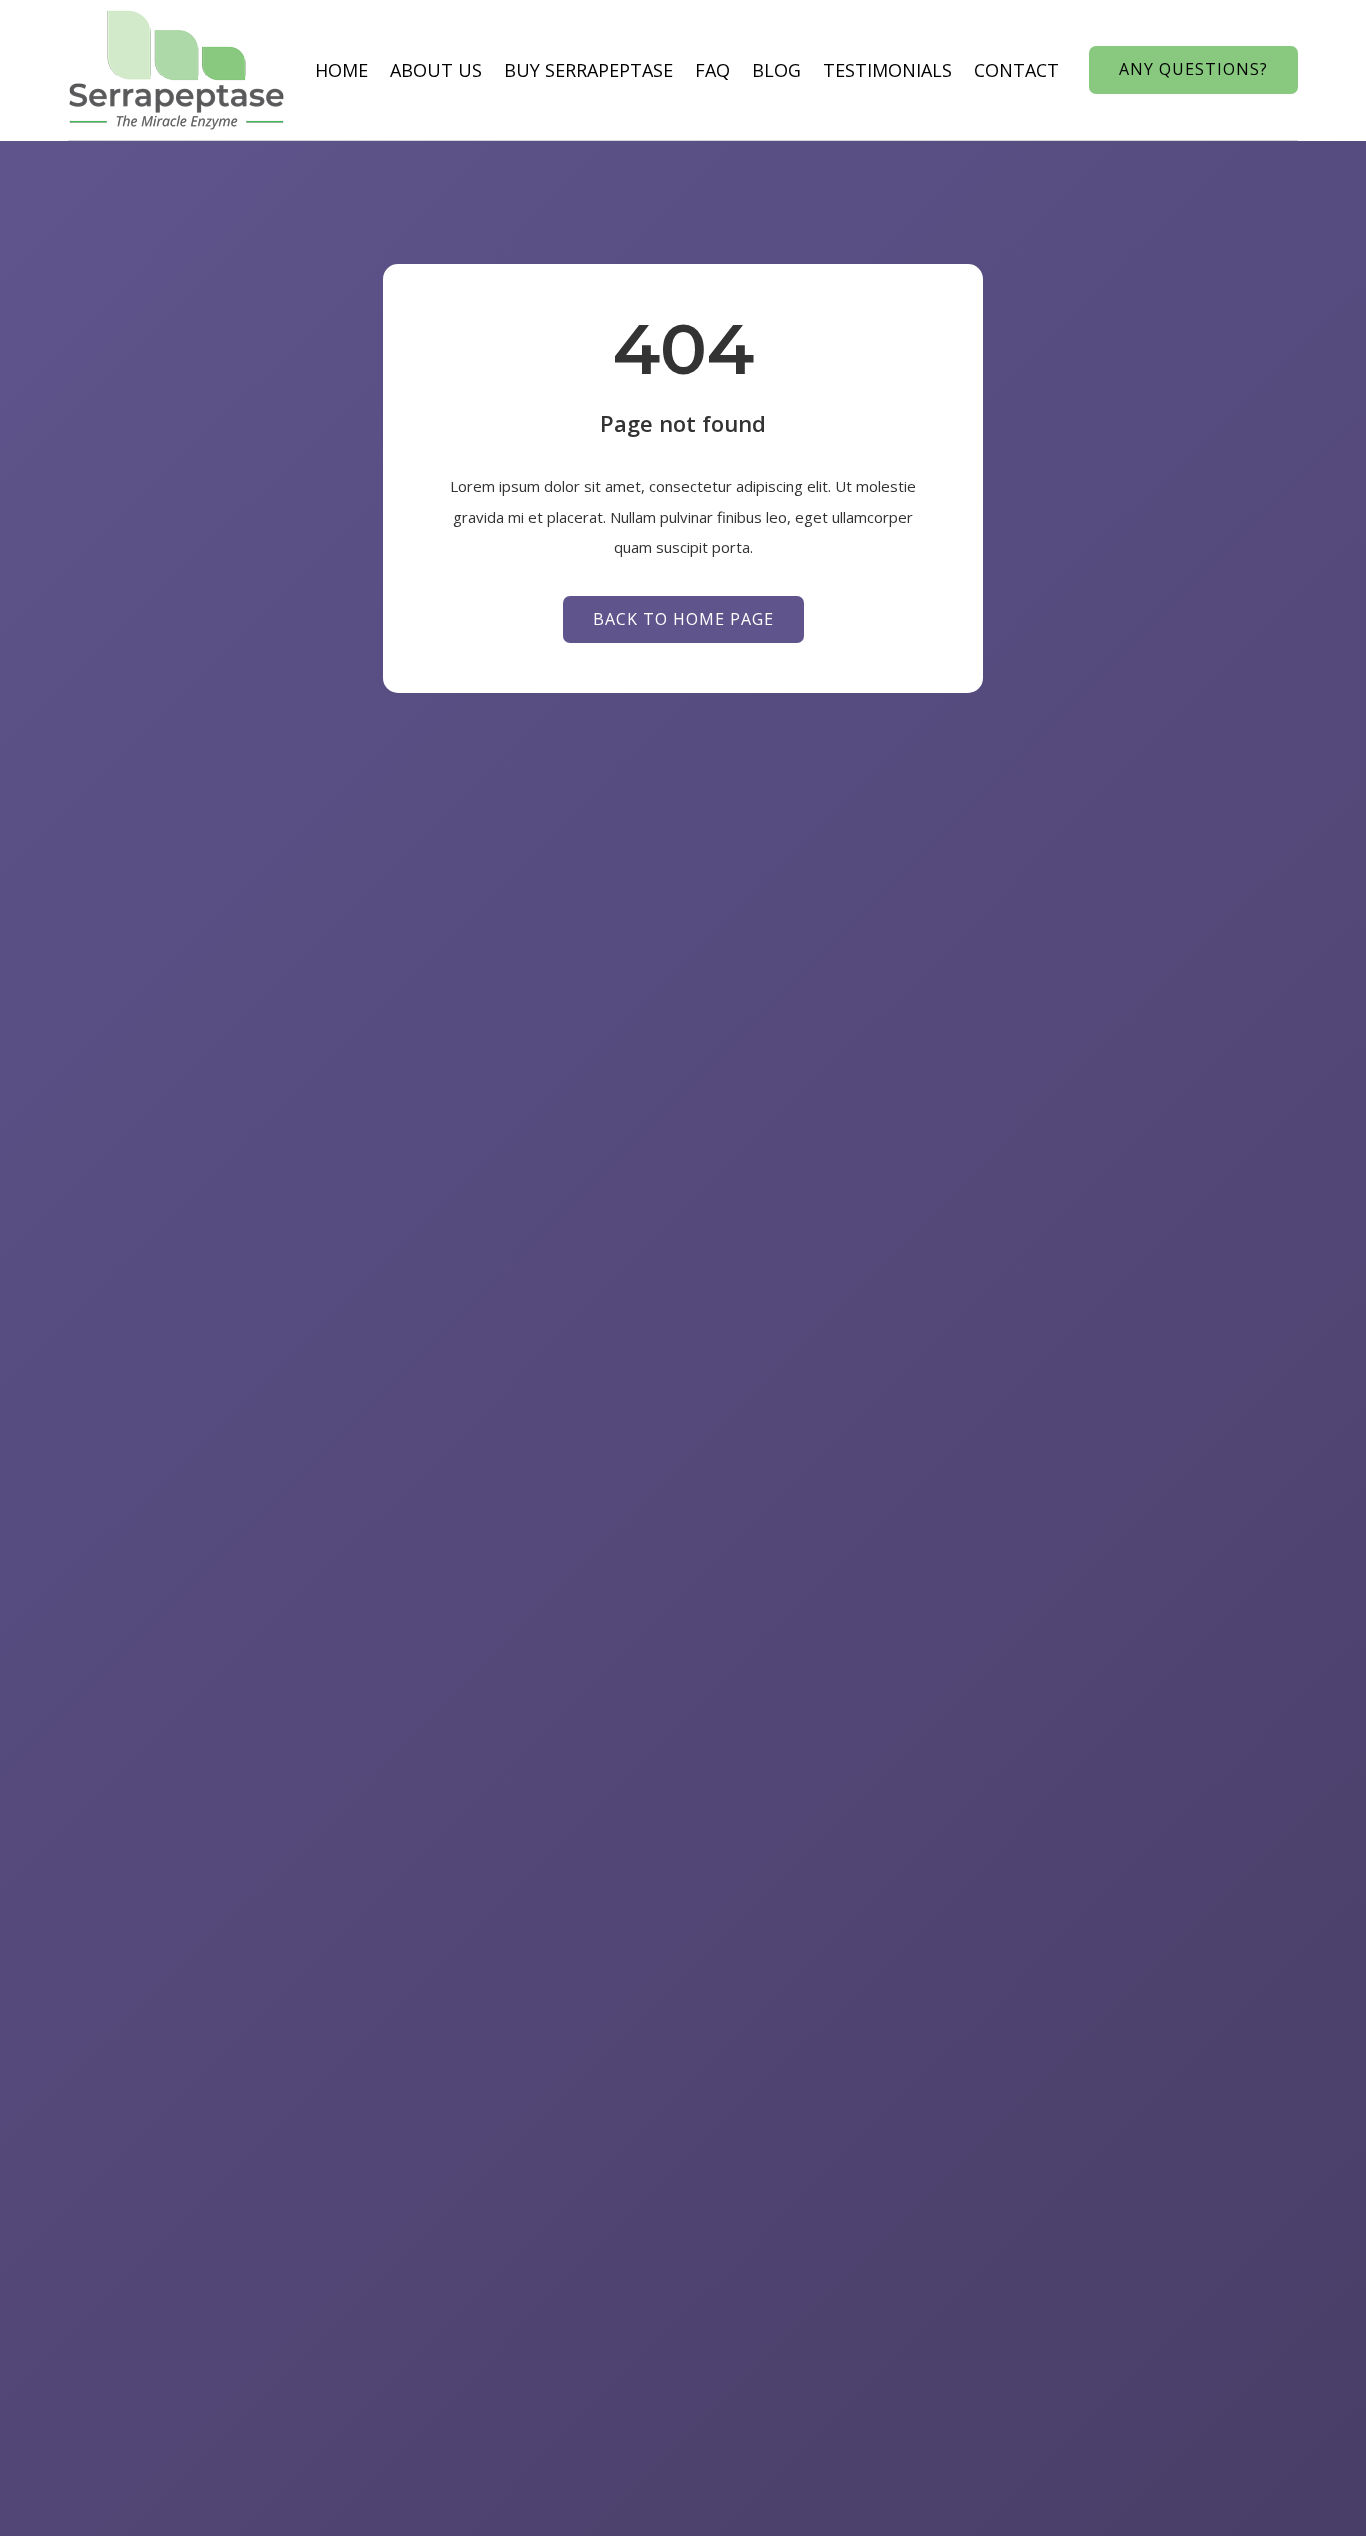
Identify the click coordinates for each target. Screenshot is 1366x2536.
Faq (712, 70)
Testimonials (887, 70)
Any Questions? (1193, 69)
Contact (1016, 70)
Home (341, 70)
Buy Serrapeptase (588, 70)
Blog (776, 70)
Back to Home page (683, 619)
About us (436, 70)
